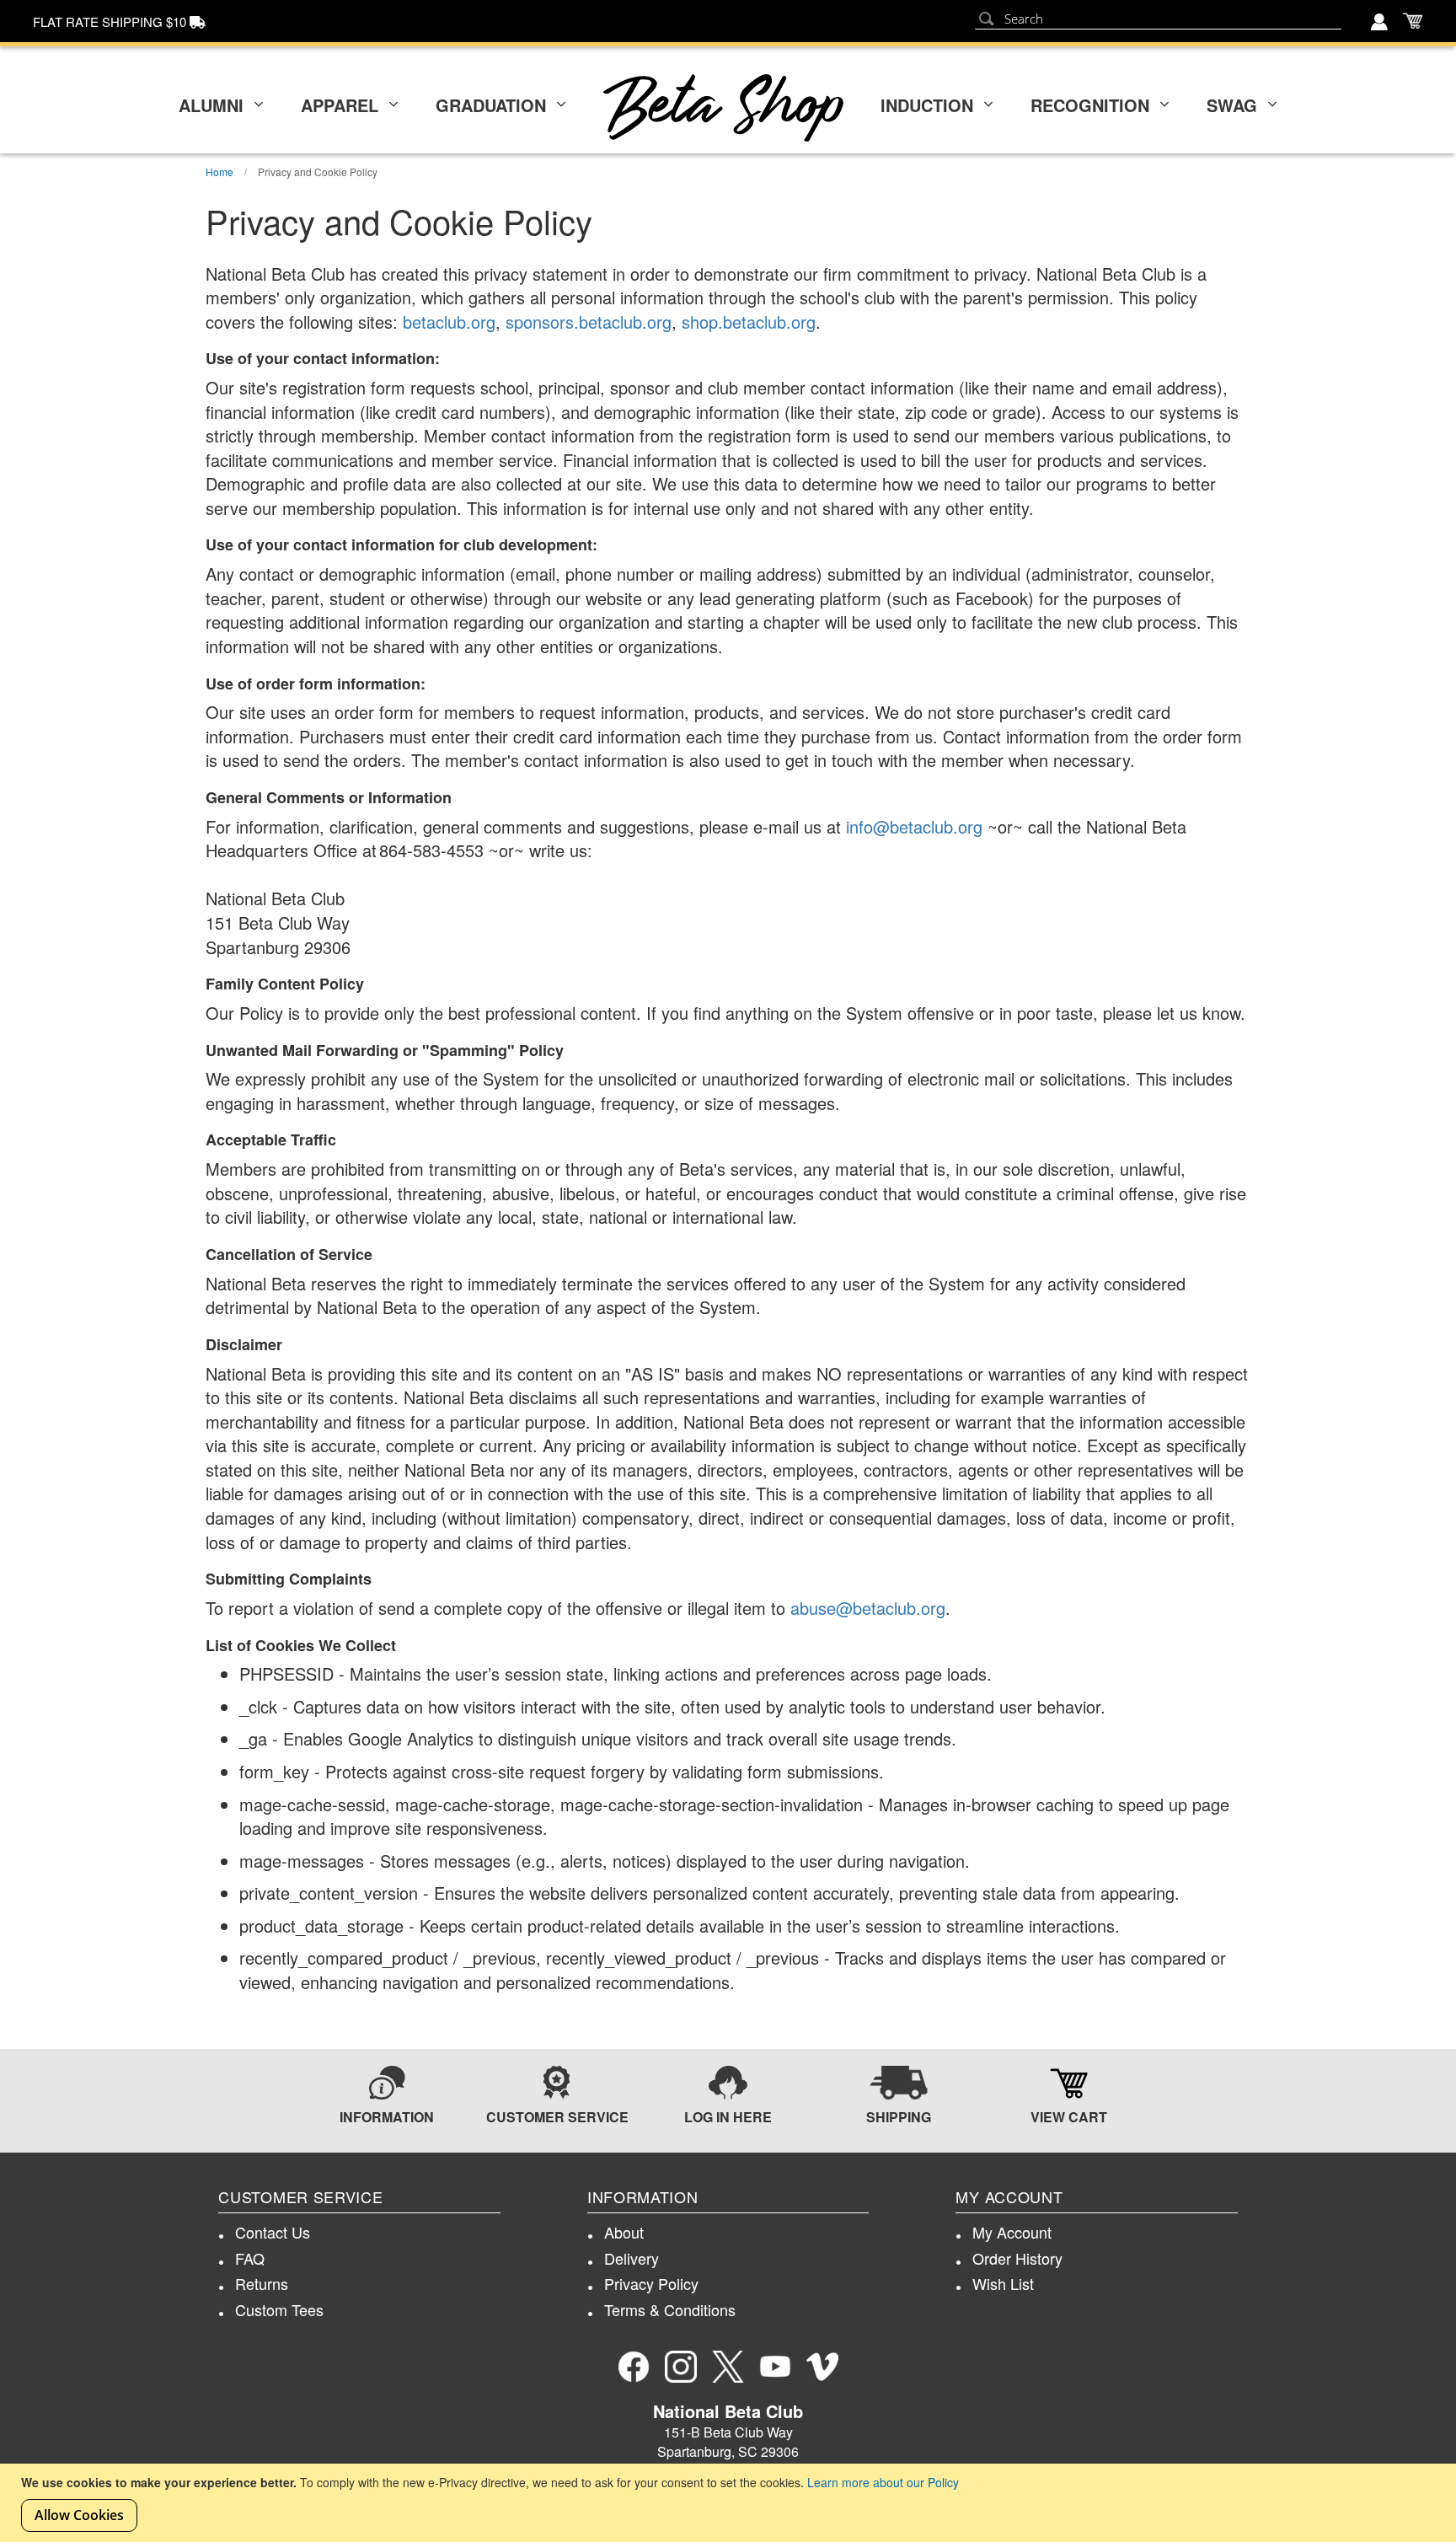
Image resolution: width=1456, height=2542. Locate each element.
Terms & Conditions (670, 2309)
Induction (927, 105)
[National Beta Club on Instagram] (681, 2367)
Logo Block (723, 108)
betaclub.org (449, 322)
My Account (1012, 2232)
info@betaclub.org (914, 826)
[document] (730, 2503)
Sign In (1381, 24)
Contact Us (273, 2232)
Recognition (1090, 105)
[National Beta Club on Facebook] (634, 2367)
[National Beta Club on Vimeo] (822, 2367)
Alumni (211, 105)
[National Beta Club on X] (728, 2367)
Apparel (340, 105)
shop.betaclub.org (749, 322)
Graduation (491, 105)
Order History (1017, 2258)
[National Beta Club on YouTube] (775, 2367)
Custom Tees (279, 2309)
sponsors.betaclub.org (589, 322)
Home (221, 172)
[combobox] (1158, 19)
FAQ (250, 2258)
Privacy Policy (651, 2283)
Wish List (1003, 2283)
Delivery (632, 2258)
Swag (1232, 105)
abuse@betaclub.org (868, 1608)
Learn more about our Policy (883, 2482)
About (624, 2232)
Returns (262, 2283)
